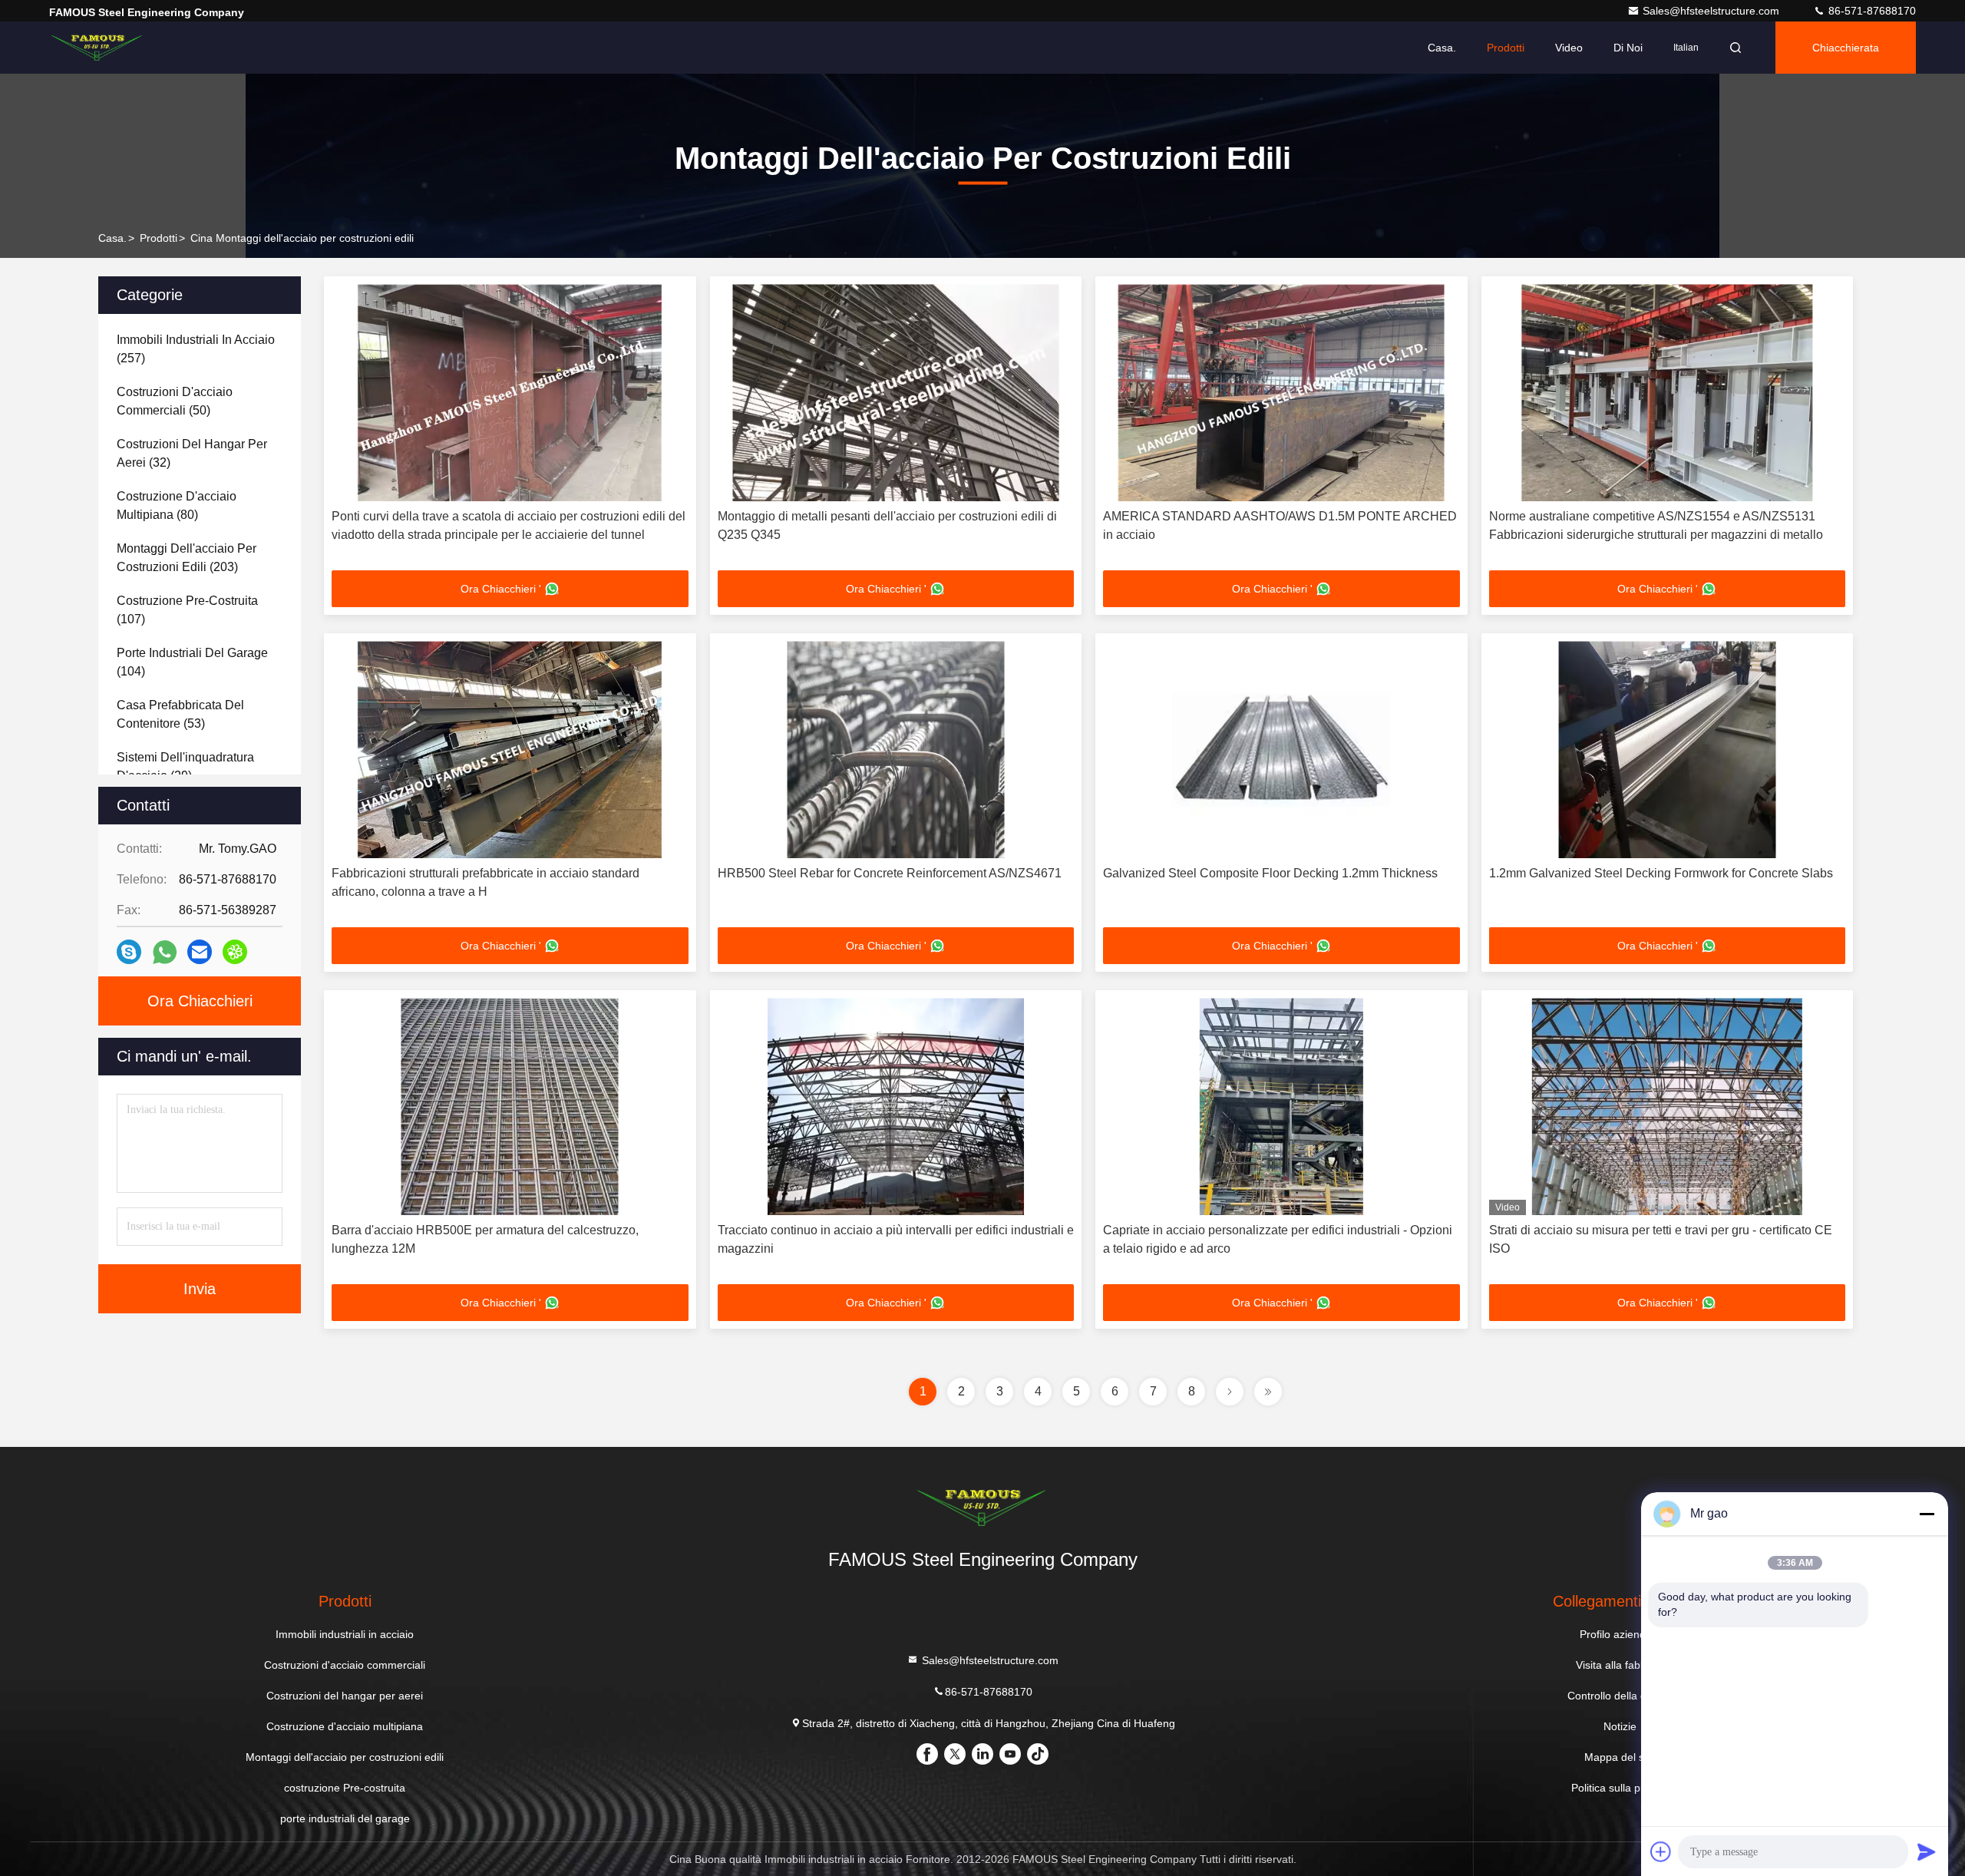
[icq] (235, 952)
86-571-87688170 (1871, 11)
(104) (192, 662)
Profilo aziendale (1620, 1634)
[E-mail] (200, 952)
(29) (185, 766)
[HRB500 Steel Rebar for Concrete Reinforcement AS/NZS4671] (896, 750)
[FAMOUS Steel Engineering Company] (97, 48)
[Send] (1927, 1851)
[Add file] (1661, 1851)
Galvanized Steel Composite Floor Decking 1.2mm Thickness (1270, 873)
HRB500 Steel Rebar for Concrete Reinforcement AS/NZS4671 (890, 873)
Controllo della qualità (1620, 1696)
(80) (177, 505)
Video (1569, 48)
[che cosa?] (165, 952)
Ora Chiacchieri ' (501, 589)
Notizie (1620, 1726)
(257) (196, 349)
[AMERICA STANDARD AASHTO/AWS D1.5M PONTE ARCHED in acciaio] (1281, 393)
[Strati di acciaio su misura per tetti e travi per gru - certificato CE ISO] (1668, 1106)
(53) (180, 714)
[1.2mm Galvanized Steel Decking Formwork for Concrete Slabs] (1668, 750)
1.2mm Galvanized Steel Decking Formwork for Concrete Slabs (1661, 873)
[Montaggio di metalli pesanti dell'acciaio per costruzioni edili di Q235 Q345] (896, 393)
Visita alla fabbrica (1620, 1665)
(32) (192, 453)
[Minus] (1927, 1514)
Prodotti (1506, 48)
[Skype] (129, 952)
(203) (187, 558)
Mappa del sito (1620, 1757)
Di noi (1628, 48)
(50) (175, 401)
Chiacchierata (1846, 48)
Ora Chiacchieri (200, 1001)
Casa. (1442, 48)
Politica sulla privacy (1620, 1788)
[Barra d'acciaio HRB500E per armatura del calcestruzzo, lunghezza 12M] (510, 1106)
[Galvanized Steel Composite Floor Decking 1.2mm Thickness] (1281, 750)
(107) (187, 610)
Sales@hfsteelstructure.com (1712, 11)
